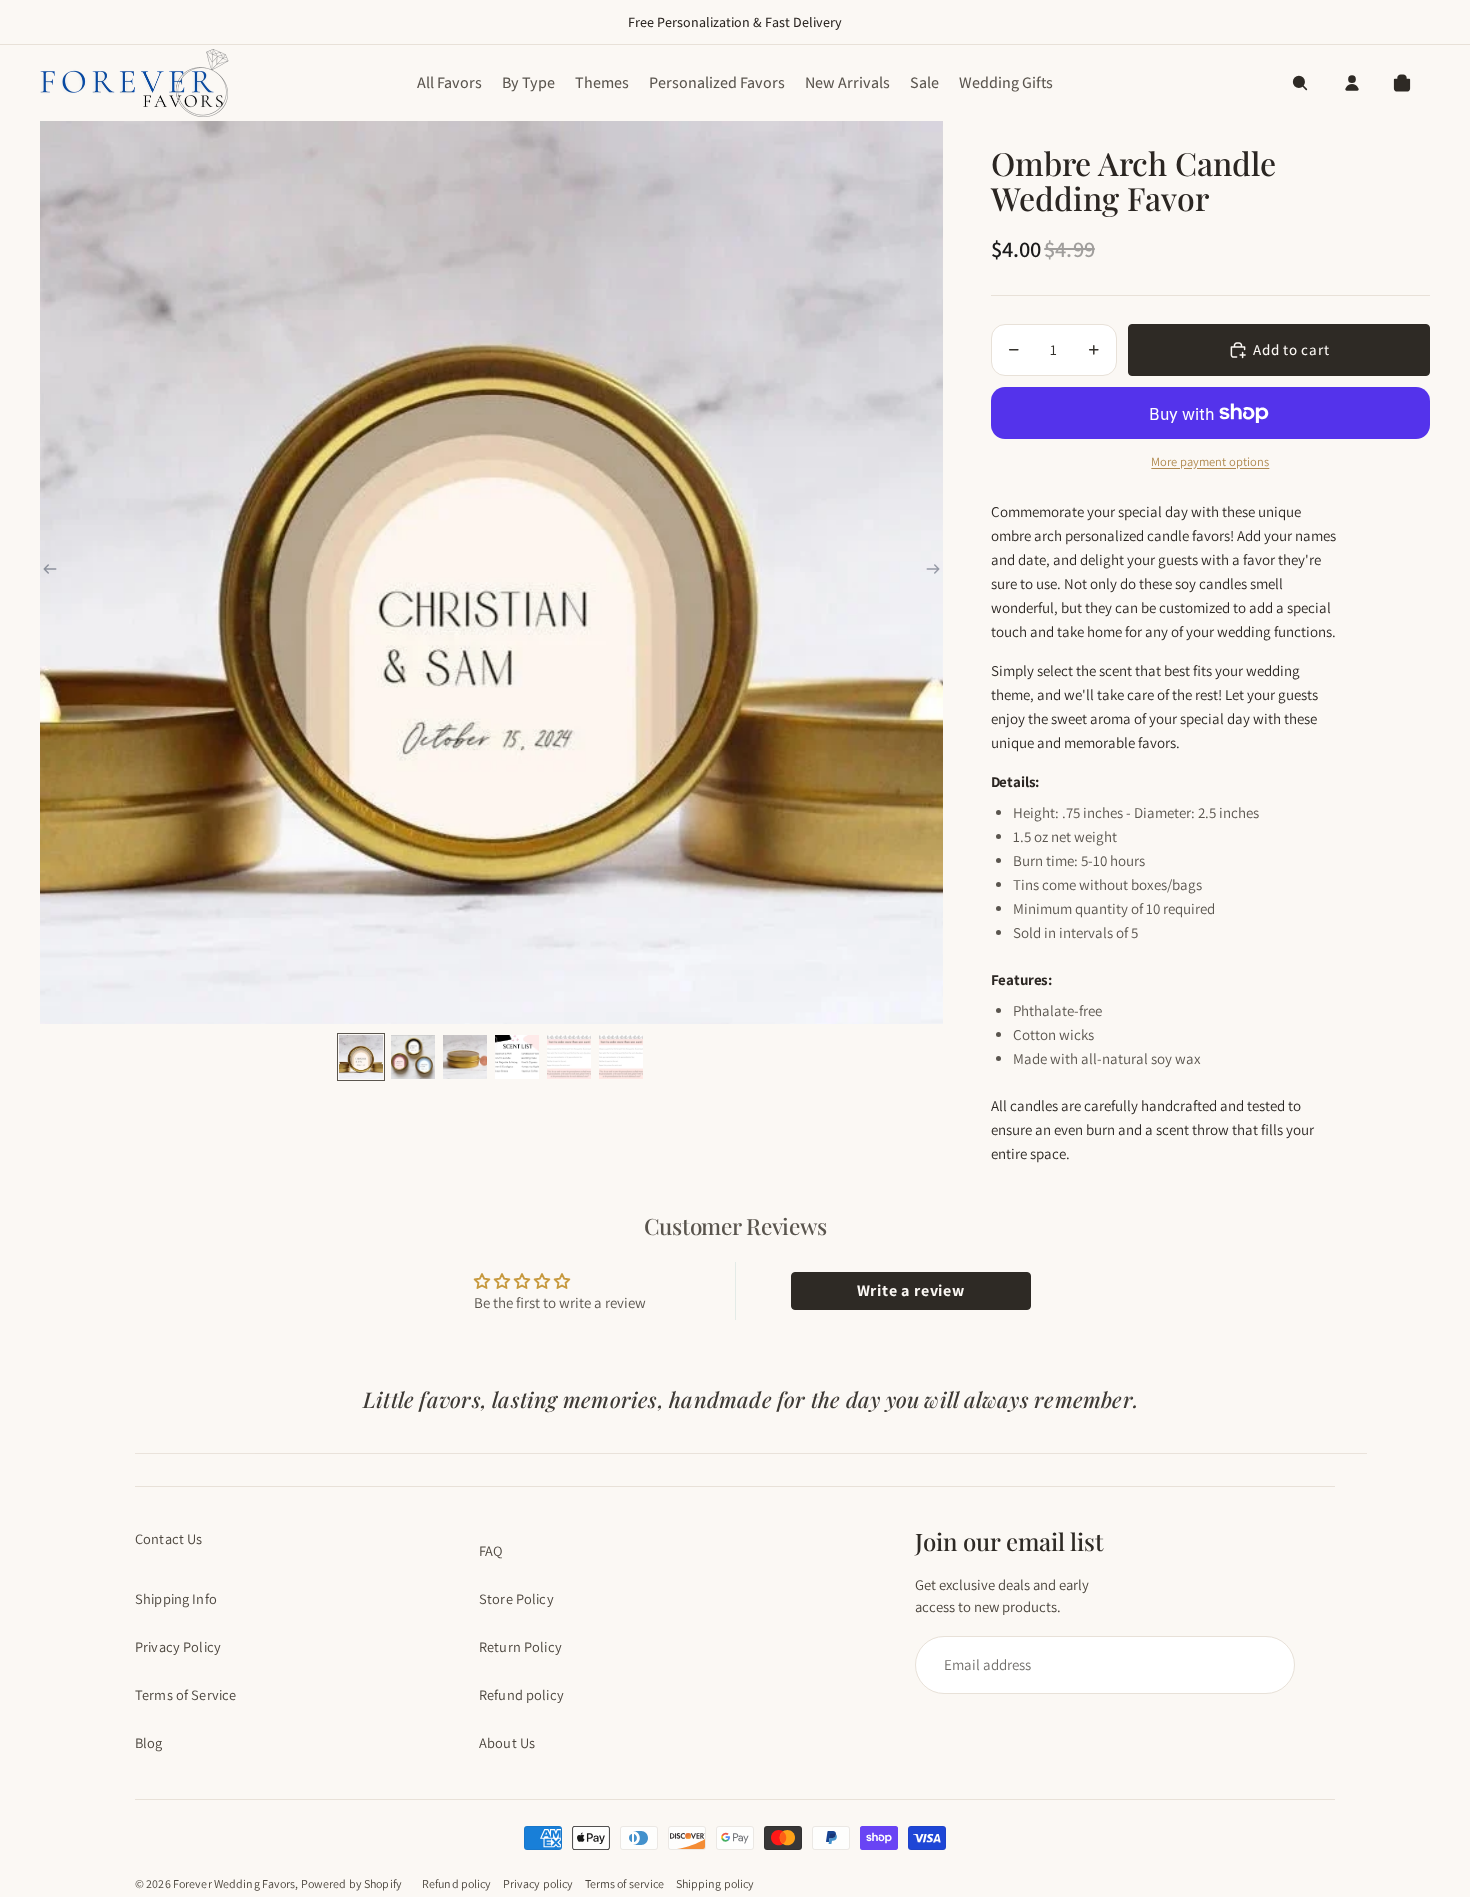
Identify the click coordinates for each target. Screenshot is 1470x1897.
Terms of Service (185, 1694)
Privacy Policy (178, 1646)
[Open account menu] (1352, 83)
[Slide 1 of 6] (361, 1057)
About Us (507, 1742)
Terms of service (625, 1883)
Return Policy (520, 1646)
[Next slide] (933, 572)
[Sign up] (1096, 1665)
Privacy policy (538, 1883)
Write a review (911, 1290)
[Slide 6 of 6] (621, 1057)
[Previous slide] (50, 572)
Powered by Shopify (351, 1883)
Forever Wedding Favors (234, 1883)
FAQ (491, 1550)
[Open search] (1300, 83)
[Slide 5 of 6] (569, 1057)
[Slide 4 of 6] (517, 1057)
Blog (149, 1742)
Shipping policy (715, 1883)
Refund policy (521, 1694)
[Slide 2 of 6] (413, 1057)
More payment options (1210, 461)
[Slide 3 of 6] (465, 1057)
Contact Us (168, 1538)
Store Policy (516, 1598)
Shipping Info (176, 1598)
